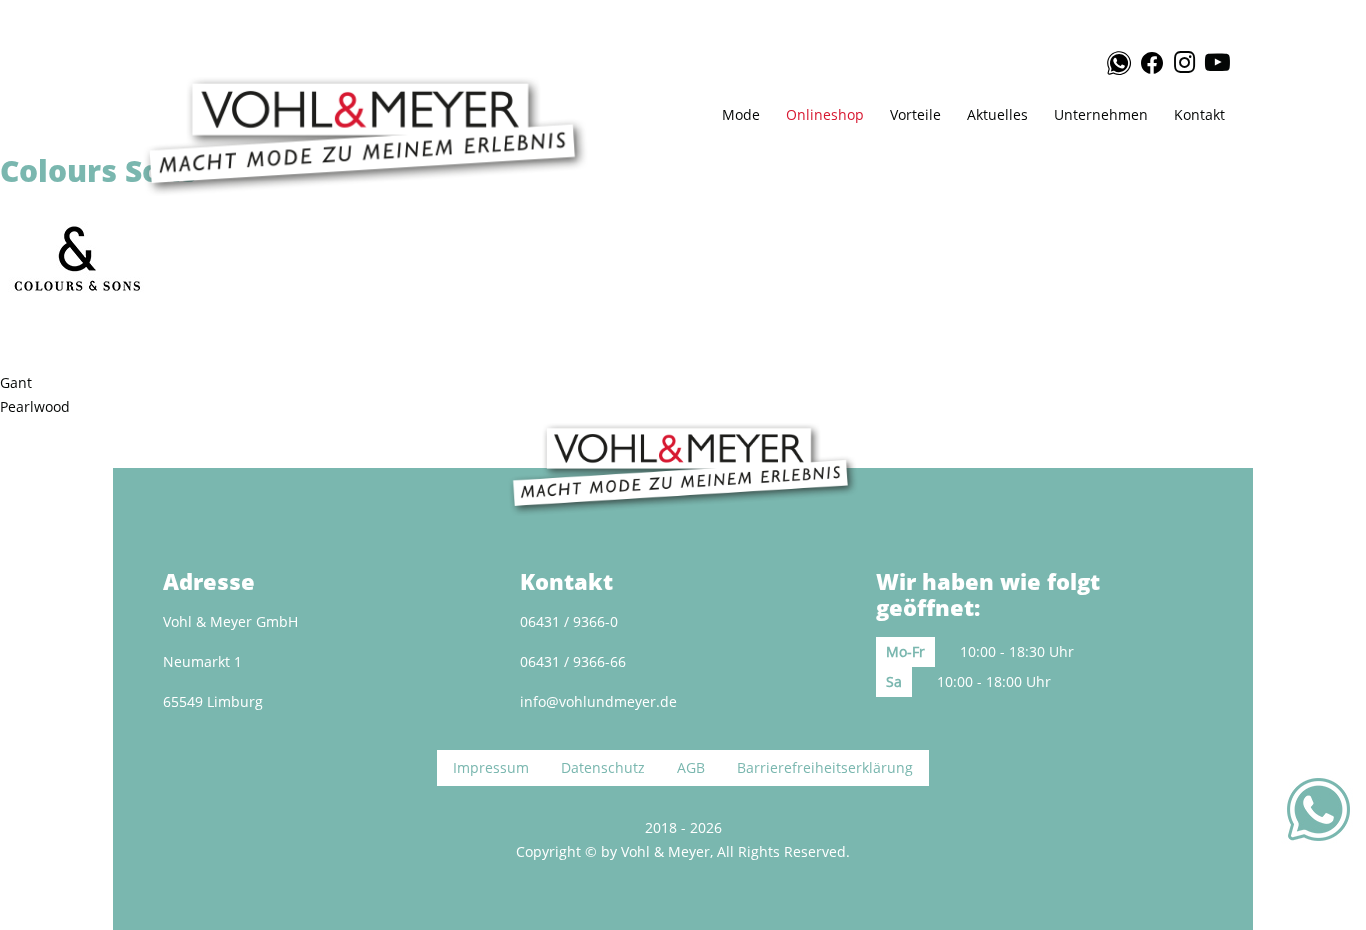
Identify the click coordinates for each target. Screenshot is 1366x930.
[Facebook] (1150, 59)
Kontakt (1199, 114)
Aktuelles (997, 114)
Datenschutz (603, 767)
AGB (691, 767)
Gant (16, 382)
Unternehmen (1101, 114)
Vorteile (915, 114)
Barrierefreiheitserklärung (825, 767)
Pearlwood (35, 406)
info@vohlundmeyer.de (598, 701)
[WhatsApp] (1110, 63)
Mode (741, 114)
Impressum (491, 767)
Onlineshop (825, 114)
